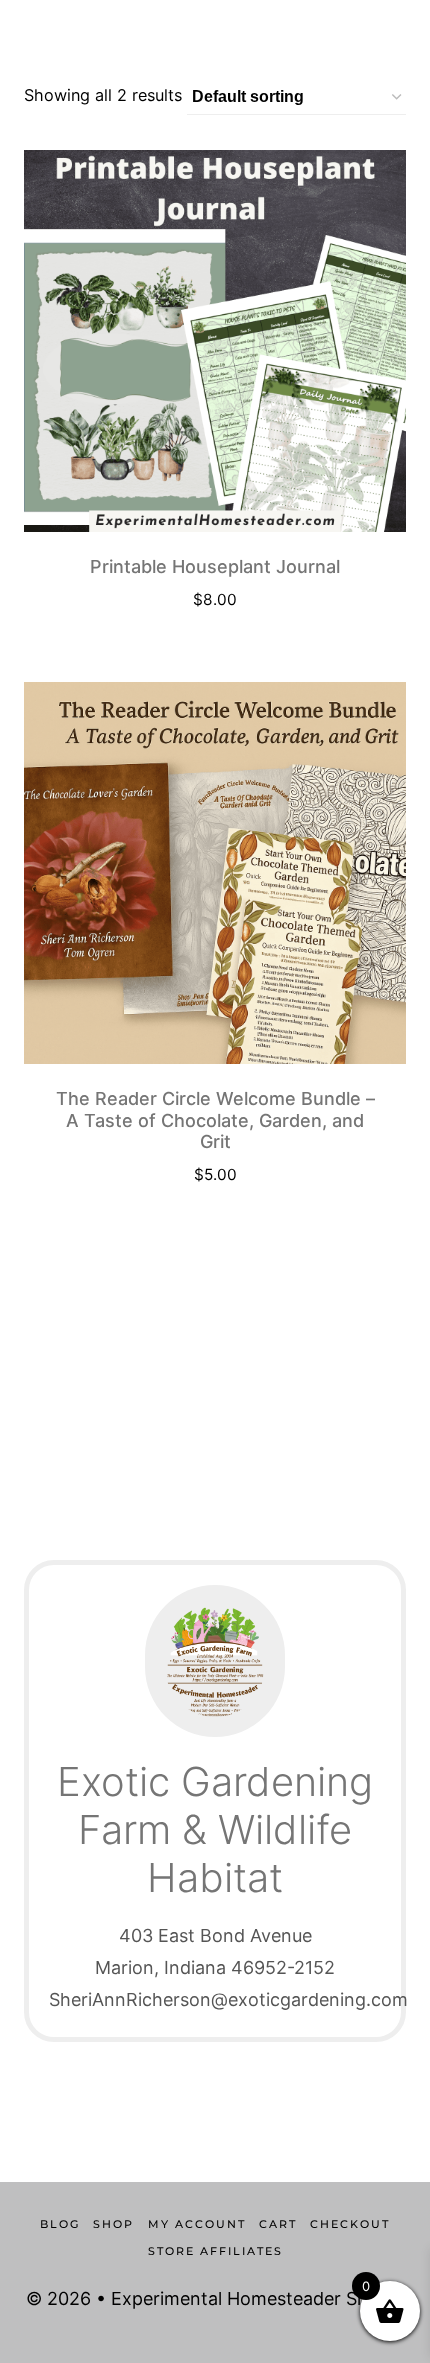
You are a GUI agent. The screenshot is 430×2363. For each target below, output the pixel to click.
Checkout (350, 2224)
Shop (113, 2224)
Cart (278, 2224)
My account (197, 2224)
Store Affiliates (215, 2251)
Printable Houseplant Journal (215, 566)
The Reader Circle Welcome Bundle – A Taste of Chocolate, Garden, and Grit (215, 1120)
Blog (60, 2224)
